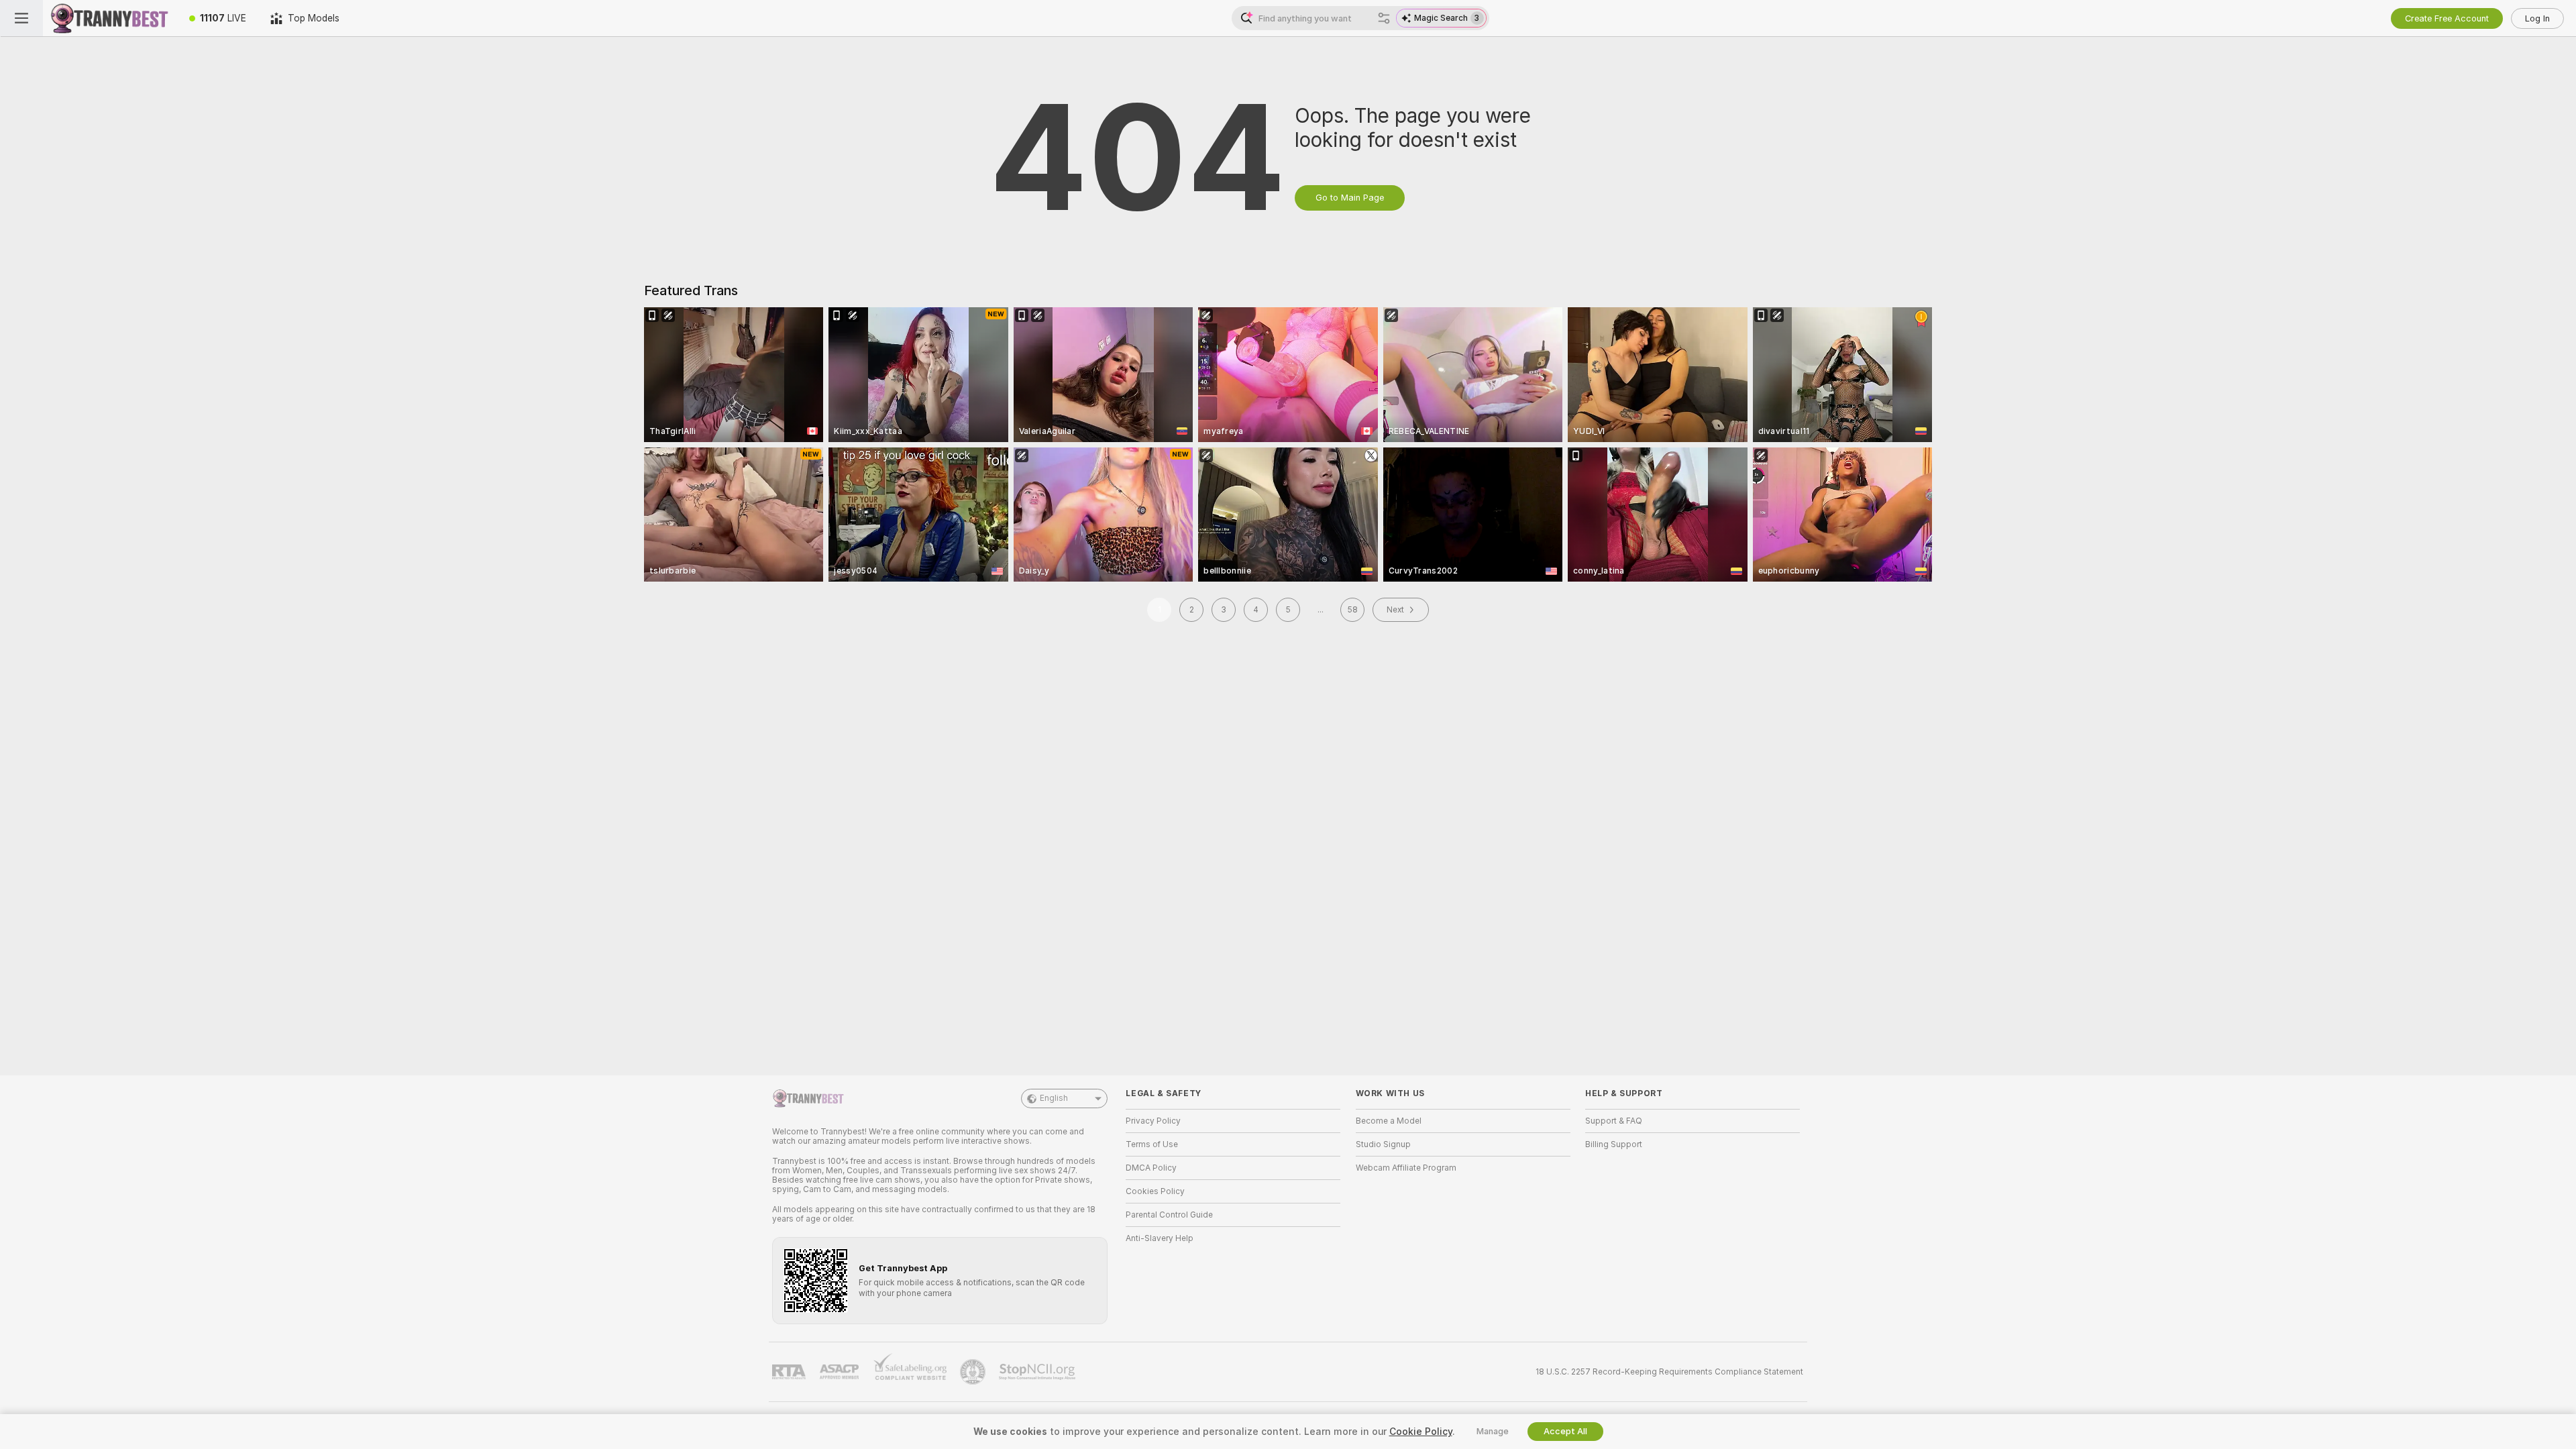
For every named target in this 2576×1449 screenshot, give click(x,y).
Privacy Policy (1153, 1121)
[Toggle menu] (21, 18)
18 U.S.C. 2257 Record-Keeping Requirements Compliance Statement (1669, 1372)
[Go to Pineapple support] (974, 1372)
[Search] (1384, 18)
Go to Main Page (1350, 198)
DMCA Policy (1151, 1168)
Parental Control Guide (1169, 1215)
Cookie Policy (1421, 1432)
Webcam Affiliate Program (1406, 1168)
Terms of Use (1152, 1144)
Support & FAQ (1614, 1121)
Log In (2537, 18)
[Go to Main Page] (110, 18)
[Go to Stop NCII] (1038, 1372)
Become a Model (1389, 1121)
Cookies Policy (1155, 1191)
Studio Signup (1383, 1144)
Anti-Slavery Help (1160, 1238)
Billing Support (1614, 1144)
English (1054, 1098)
